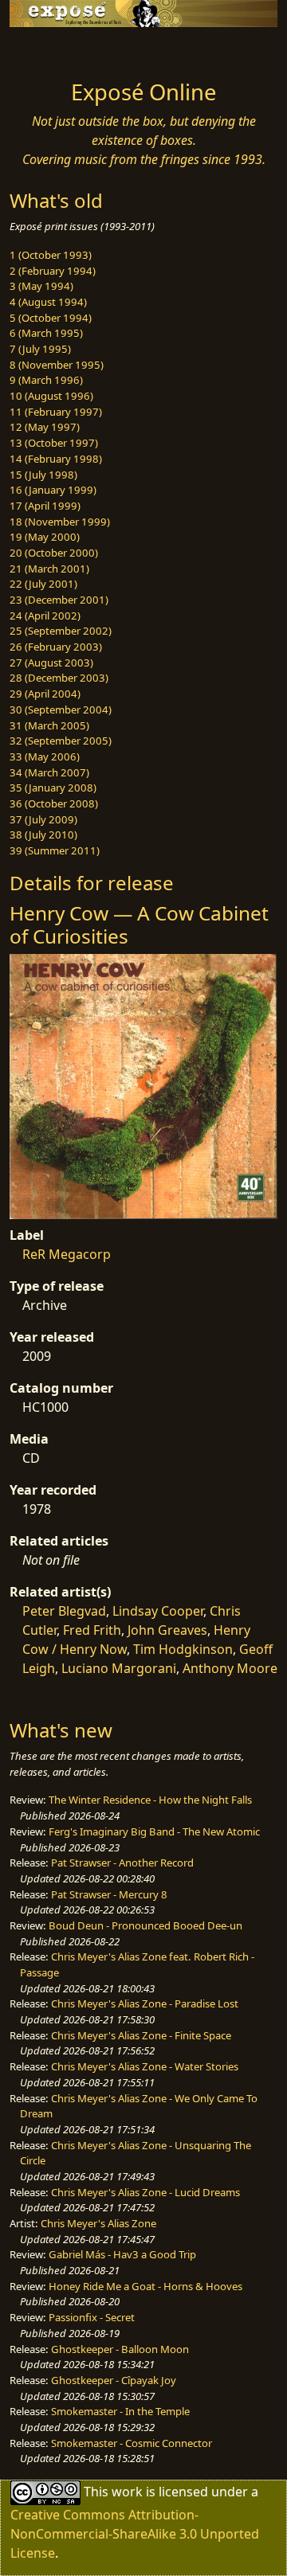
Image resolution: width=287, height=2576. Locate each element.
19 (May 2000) (45, 537)
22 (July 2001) (43, 584)
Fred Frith (92, 1630)
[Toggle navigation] (51, 49)
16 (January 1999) (53, 490)
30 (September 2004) (61, 709)
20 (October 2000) (54, 553)
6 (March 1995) (46, 333)
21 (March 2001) (49, 569)
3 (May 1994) (41, 286)
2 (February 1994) (53, 271)
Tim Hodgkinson (183, 1649)
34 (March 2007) (49, 772)
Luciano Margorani (119, 1668)
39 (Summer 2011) (55, 850)
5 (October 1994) (51, 318)
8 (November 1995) (57, 365)
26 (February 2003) (56, 647)
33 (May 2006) (45, 756)
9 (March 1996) (46, 380)
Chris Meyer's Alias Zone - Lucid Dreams (145, 2192)
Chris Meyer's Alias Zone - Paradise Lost (145, 2003)
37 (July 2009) (43, 819)
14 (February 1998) (56, 459)
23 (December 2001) (59, 600)
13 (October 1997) (54, 443)
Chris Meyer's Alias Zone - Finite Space (141, 2035)
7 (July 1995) (40, 349)
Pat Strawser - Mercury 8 (109, 1894)
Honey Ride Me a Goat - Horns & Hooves (145, 2286)
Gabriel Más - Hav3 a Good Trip (122, 2254)
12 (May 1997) (45, 427)
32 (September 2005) (61, 741)
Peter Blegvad (64, 1611)
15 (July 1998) (43, 475)
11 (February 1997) (56, 412)
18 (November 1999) (60, 522)
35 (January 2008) (53, 788)
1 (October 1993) (51, 255)
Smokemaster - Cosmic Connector (132, 2443)
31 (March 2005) (49, 725)
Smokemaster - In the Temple (120, 2411)
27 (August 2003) (51, 663)
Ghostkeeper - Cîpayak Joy (114, 2380)
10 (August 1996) (51, 396)
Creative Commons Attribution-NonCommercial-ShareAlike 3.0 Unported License (135, 2534)
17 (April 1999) (45, 506)
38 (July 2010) (43, 835)
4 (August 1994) (48, 302)
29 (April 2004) (45, 694)
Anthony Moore (230, 1668)
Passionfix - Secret (92, 2317)
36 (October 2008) (54, 803)
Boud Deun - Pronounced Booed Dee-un (145, 1925)
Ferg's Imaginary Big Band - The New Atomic (154, 1831)
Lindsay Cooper (158, 1611)
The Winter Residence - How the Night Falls (150, 1800)
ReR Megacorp (67, 1254)
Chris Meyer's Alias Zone (98, 2223)
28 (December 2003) (59, 678)
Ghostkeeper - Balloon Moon (120, 2349)
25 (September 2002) (61, 631)
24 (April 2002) (45, 616)
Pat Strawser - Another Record (122, 1863)
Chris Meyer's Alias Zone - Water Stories (145, 2066)
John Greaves (167, 1630)
